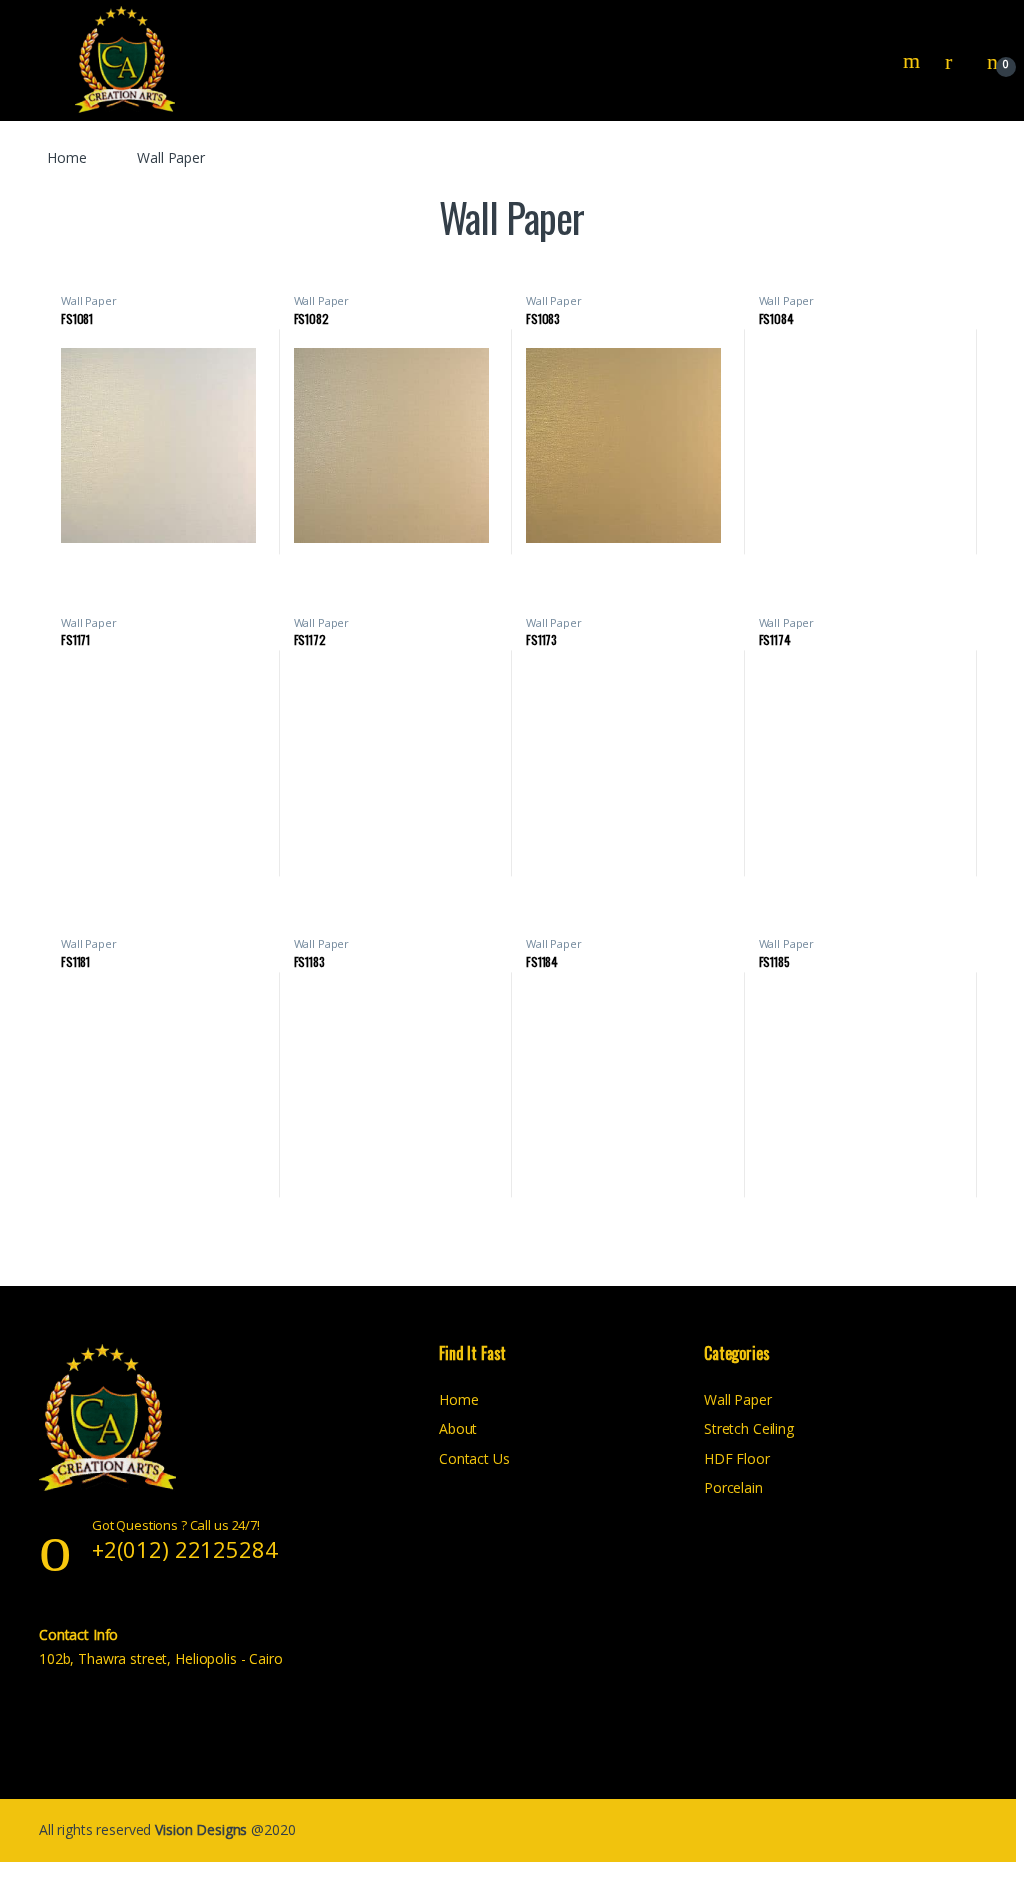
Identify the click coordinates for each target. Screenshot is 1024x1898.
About (458, 1428)
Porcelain (733, 1487)
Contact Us (474, 1458)
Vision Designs (203, 1829)
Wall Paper (89, 300)
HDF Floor (737, 1458)
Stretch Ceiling (749, 1428)
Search (914, 61)
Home (66, 157)
